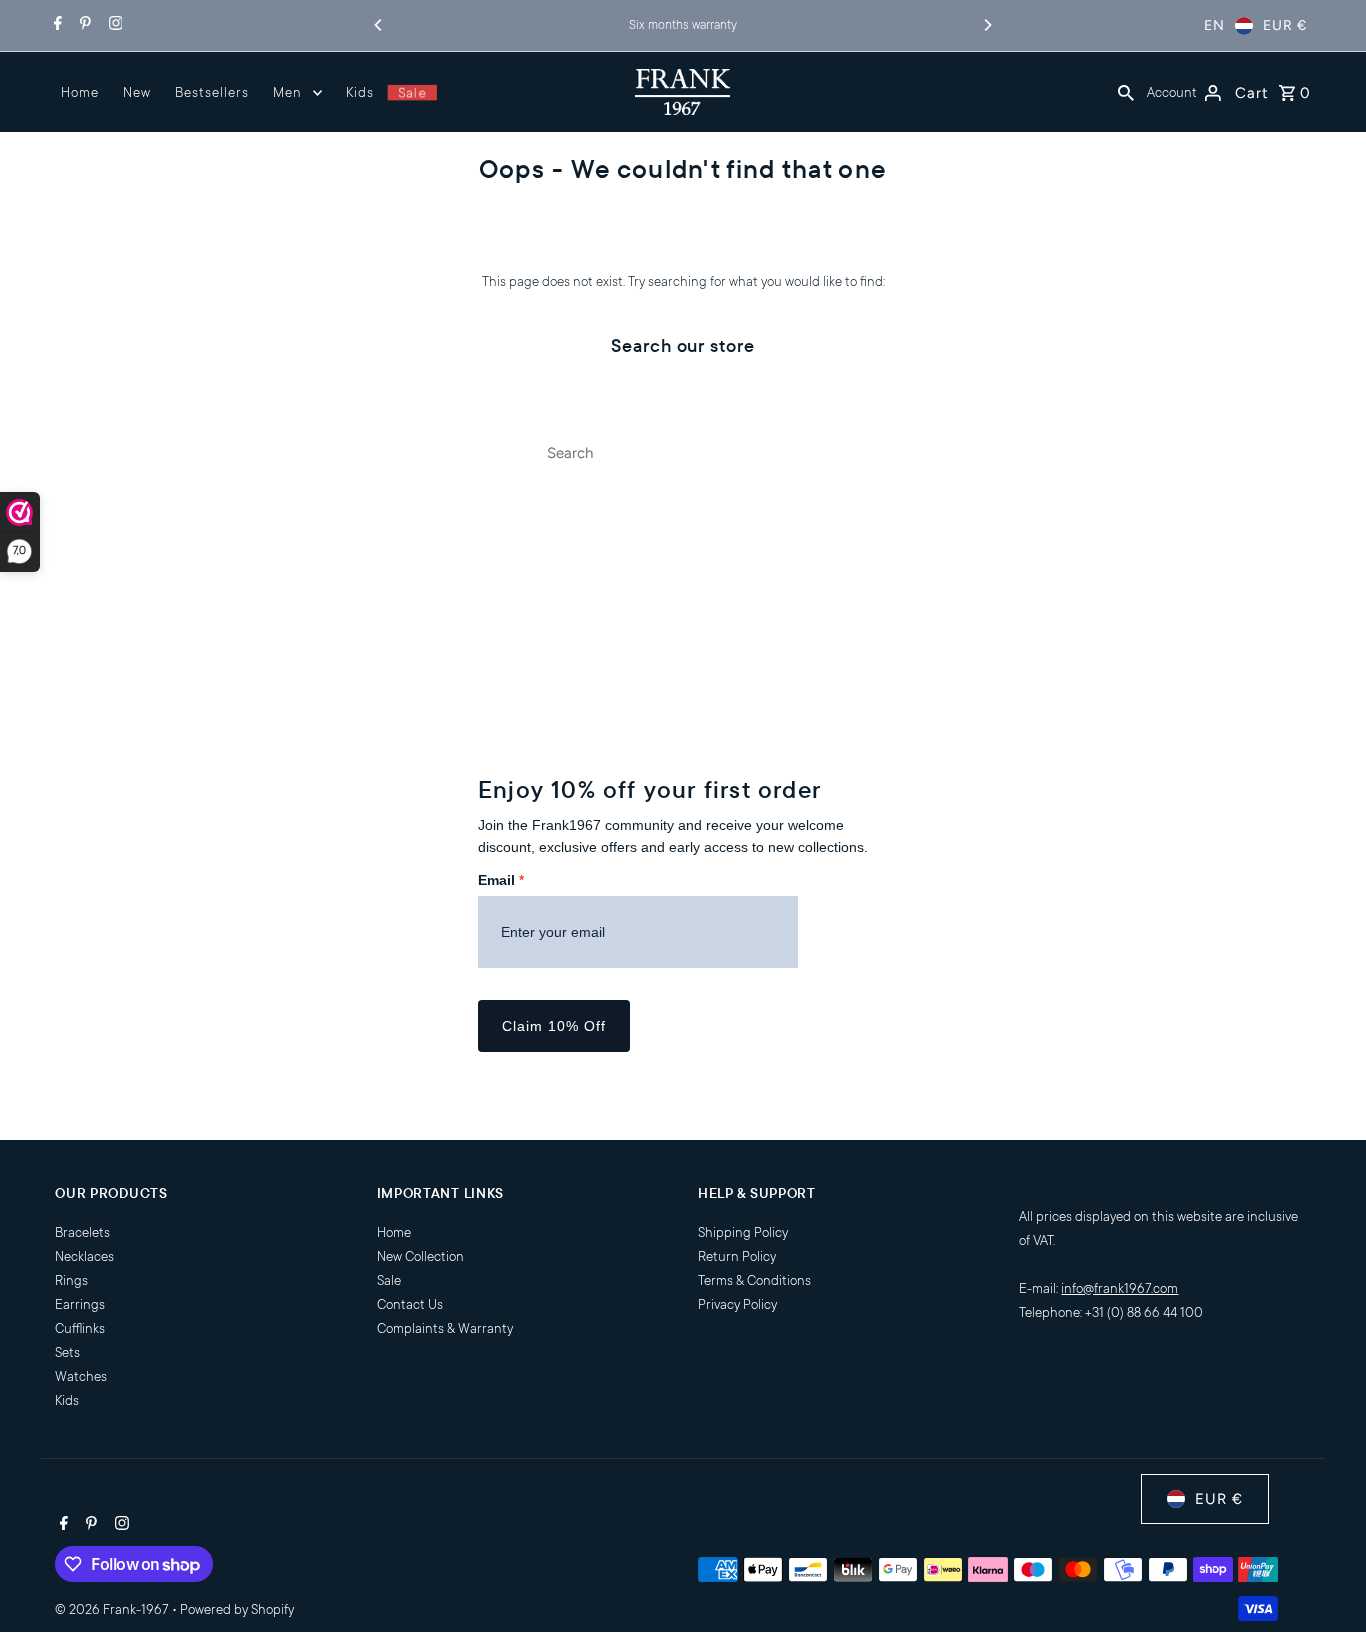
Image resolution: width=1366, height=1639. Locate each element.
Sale (411, 93)
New (137, 92)
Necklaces (84, 1256)
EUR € (1285, 25)
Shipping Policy (743, 1232)
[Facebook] (55, 26)
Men (287, 92)
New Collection (420, 1256)
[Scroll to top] (1323, 1586)
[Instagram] (113, 26)
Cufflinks (80, 1328)
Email (501, 880)
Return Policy (737, 1256)
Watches (81, 1376)
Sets (67, 1352)
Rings (71, 1280)
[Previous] (379, 25)
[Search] (1126, 92)
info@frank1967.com (1119, 1288)
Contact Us (410, 1304)
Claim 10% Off (554, 1026)
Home (80, 92)
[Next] (987, 25)
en (1214, 25)
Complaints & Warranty (445, 1328)
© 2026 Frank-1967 (113, 1609)
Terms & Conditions (754, 1280)
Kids (360, 92)
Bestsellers (212, 92)
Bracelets (82, 1232)
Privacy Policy (737, 1304)
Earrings (80, 1304)
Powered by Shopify (237, 1609)
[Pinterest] (83, 26)
